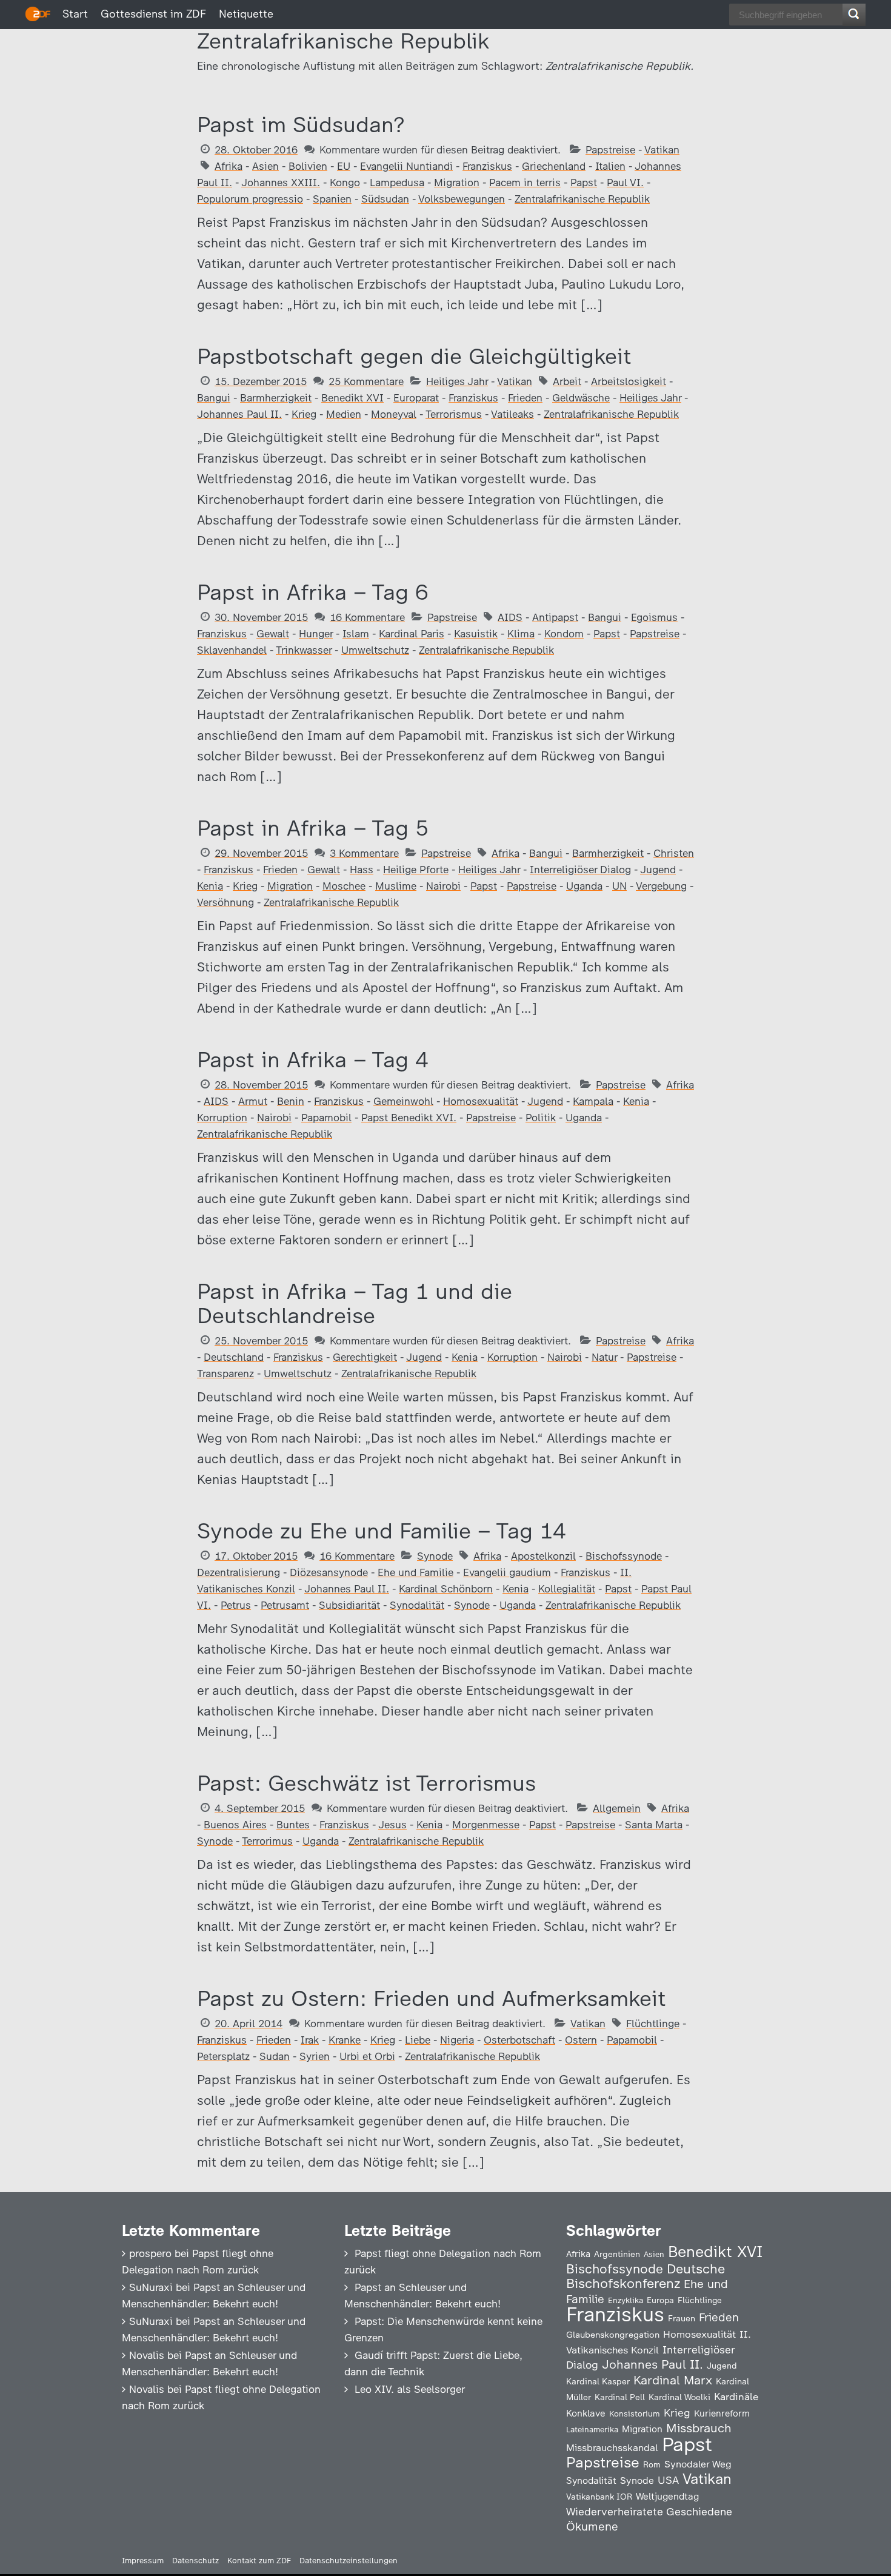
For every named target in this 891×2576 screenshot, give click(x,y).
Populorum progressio (250, 199)
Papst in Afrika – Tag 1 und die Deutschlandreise (355, 1303)
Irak (310, 2040)
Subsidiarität (349, 1605)
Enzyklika (626, 2300)
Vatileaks (512, 414)
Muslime (396, 886)
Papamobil (326, 1118)
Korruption (222, 1118)
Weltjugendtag (667, 2496)
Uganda (584, 886)
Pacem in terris (525, 183)
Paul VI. (625, 183)
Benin (291, 1101)
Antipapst (555, 617)
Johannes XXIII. (281, 183)
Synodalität (417, 1605)
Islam (356, 634)
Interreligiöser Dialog (580, 870)
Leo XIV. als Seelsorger (410, 2389)
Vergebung (661, 886)
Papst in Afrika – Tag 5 (313, 828)
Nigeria (457, 2040)
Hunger (316, 634)
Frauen (682, 2319)
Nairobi (443, 886)
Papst (584, 183)
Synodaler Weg (698, 2464)
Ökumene (592, 2527)
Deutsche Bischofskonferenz (646, 2276)
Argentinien (617, 2254)
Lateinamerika (592, 2430)
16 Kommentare (367, 617)
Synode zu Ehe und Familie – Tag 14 (382, 1531)
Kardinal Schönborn (446, 1589)
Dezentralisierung (239, 1572)
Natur (604, 1357)
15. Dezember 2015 (261, 381)
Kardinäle (736, 2397)
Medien (344, 414)
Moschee (344, 886)
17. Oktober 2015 (256, 1556)
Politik (541, 1118)
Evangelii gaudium (507, 1572)
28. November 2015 (261, 1085)
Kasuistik (476, 634)
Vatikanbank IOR (599, 2497)
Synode (435, 1556)
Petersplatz (223, 2056)
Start (75, 14)
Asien (265, 166)
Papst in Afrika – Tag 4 (313, 1060)
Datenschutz (195, 2561)
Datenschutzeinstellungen (349, 2561)
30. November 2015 (261, 617)
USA (668, 2480)
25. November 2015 (261, 1341)
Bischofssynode (624, 1556)
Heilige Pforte (416, 870)
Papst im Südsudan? (301, 125)
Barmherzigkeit (276, 398)
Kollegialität (567, 1589)
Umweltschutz (375, 650)
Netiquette (246, 14)
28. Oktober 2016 (256, 150)
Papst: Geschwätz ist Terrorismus (366, 1783)
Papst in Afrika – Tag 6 (313, 592)
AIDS (510, 617)
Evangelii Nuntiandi (406, 166)
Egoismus (654, 617)
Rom (652, 2464)
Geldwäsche (581, 398)
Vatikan (662, 150)
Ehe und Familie (415, 1572)
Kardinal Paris (412, 634)
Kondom (564, 634)
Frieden (525, 398)
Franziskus (487, 166)
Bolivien (308, 166)
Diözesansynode (329, 1572)
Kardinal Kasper (598, 2381)
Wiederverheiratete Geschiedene (649, 2511)
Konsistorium (635, 2413)
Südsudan (385, 199)
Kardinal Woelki (679, 2397)
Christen (674, 853)
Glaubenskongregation (613, 2335)
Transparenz (225, 1374)
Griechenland (554, 166)
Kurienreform (722, 2413)
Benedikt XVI (352, 398)
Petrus (236, 1605)
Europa (660, 2300)
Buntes (293, 1825)
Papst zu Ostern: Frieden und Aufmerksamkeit (432, 1998)
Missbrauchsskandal (612, 2448)
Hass (362, 870)
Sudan (275, 2056)
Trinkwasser (304, 650)
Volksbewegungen (462, 199)
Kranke (345, 2040)
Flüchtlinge (653, 2024)
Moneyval (394, 414)
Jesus (392, 1825)
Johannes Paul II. (239, 414)
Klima (521, 634)
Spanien (332, 199)
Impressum (143, 2561)
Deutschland (234, 1357)
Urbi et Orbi (367, 2056)
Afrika (229, 166)
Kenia (210, 886)
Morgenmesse (486, 1825)
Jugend (658, 870)
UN (619, 886)
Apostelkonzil (543, 1556)
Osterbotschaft (519, 2040)
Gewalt (273, 634)
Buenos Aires (235, 1825)
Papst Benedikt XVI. (409, 1118)
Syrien (315, 2056)
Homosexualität (481, 1101)
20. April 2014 (249, 2024)
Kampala (593, 1101)
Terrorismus (454, 414)
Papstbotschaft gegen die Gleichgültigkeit (414, 356)
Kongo (345, 183)
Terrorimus (267, 1841)
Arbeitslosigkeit (629, 381)
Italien (610, 166)
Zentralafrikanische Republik (582, 199)
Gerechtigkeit (365, 1357)
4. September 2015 (260, 1808)
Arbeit (567, 381)
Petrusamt (285, 1605)
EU (344, 166)
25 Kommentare (366, 381)
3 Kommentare (364, 853)
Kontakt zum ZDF (259, 2561)
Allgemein (617, 1808)
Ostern (581, 2040)
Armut (253, 1101)
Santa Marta (654, 1825)
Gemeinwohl (403, 1101)
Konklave (586, 2413)
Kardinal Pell (620, 2397)
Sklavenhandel (232, 650)
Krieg (304, 414)
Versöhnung (225, 902)
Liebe (418, 2040)
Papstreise (610, 150)
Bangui (214, 398)
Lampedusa (397, 183)
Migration (457, 183)
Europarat (416, 398)
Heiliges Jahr (457, 381)
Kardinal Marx (673, 2380)
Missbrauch (699, 2428)
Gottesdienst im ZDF (153, 14)
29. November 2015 (261, 853)
